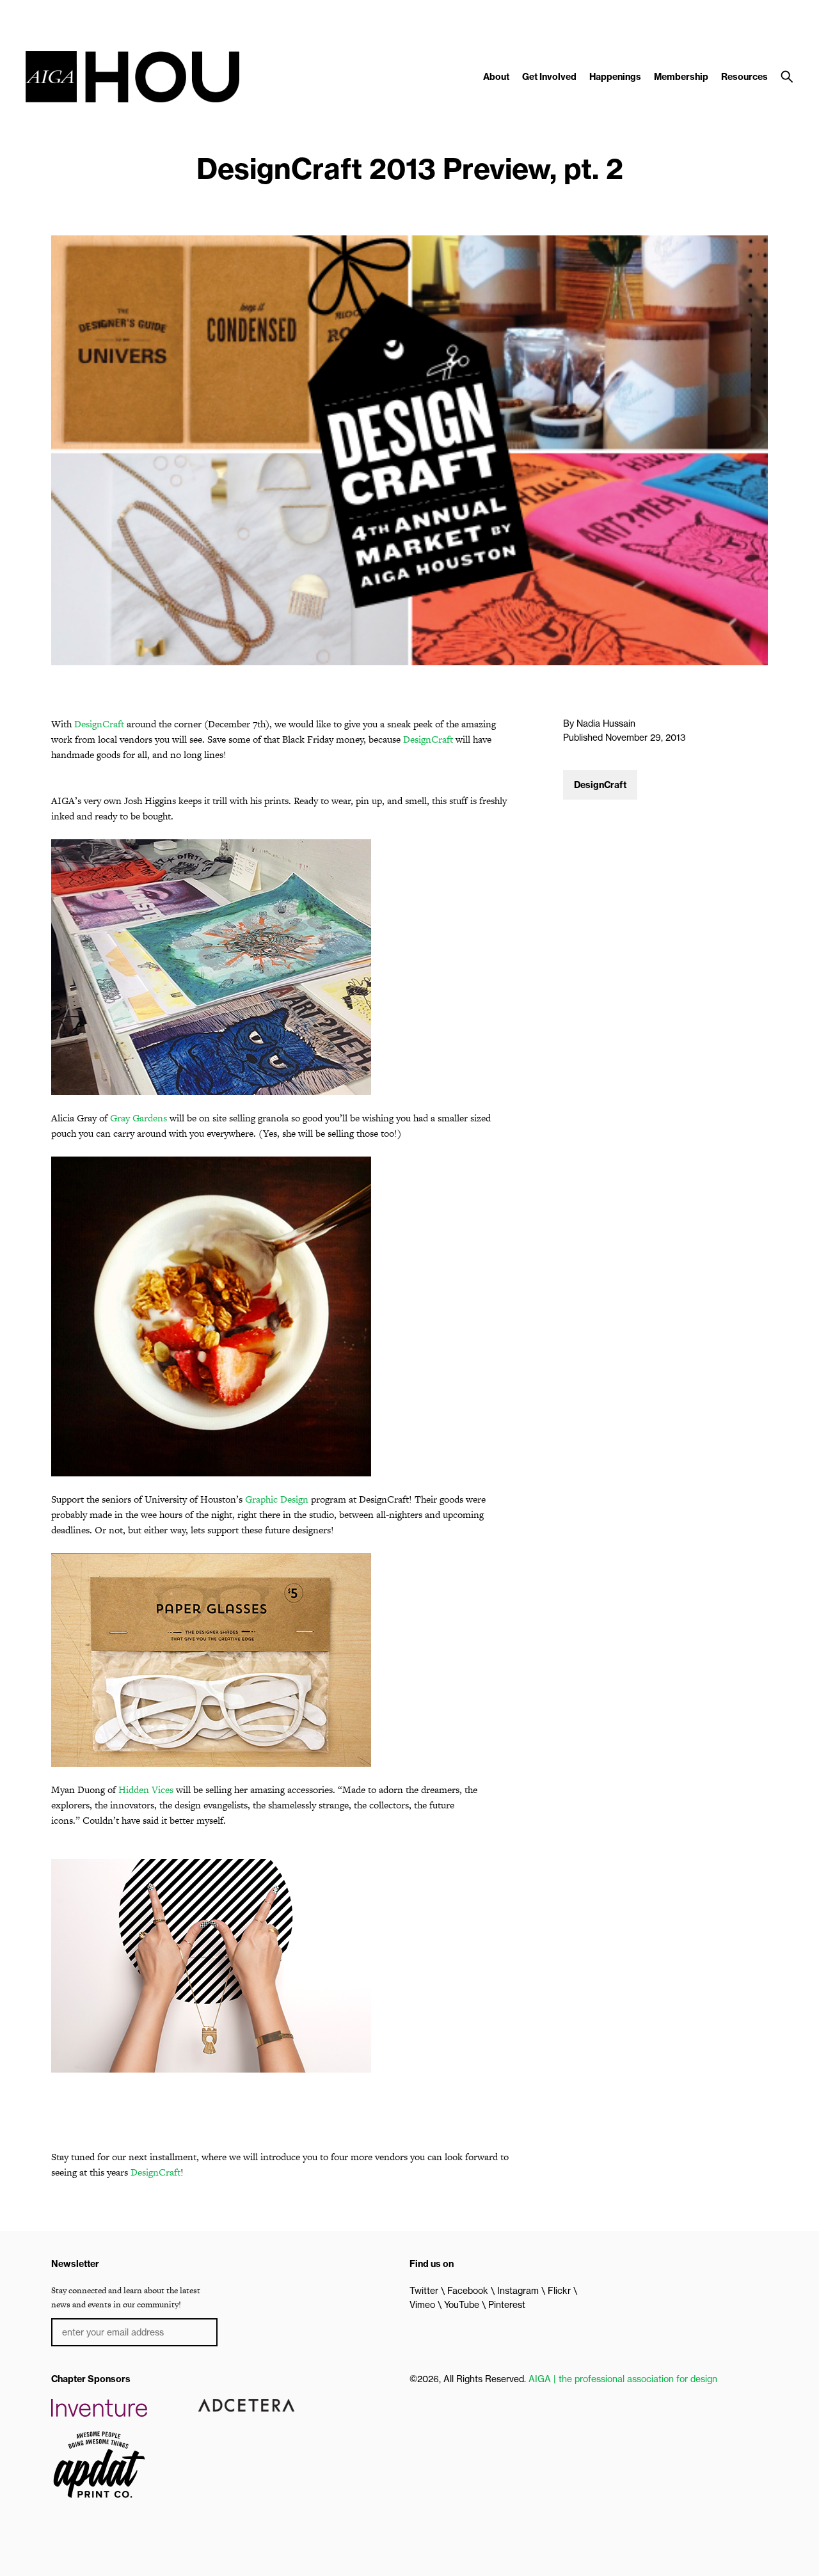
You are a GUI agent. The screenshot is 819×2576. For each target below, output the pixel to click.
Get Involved (549, 77)
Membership (681, 77)
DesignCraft (99, 724)
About (496, 77)
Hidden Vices (146, 1790)
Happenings (615, 77)
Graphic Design (277, 1499)
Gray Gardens (139, 1118)
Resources (744, 77)
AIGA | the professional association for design (623, 2379)
